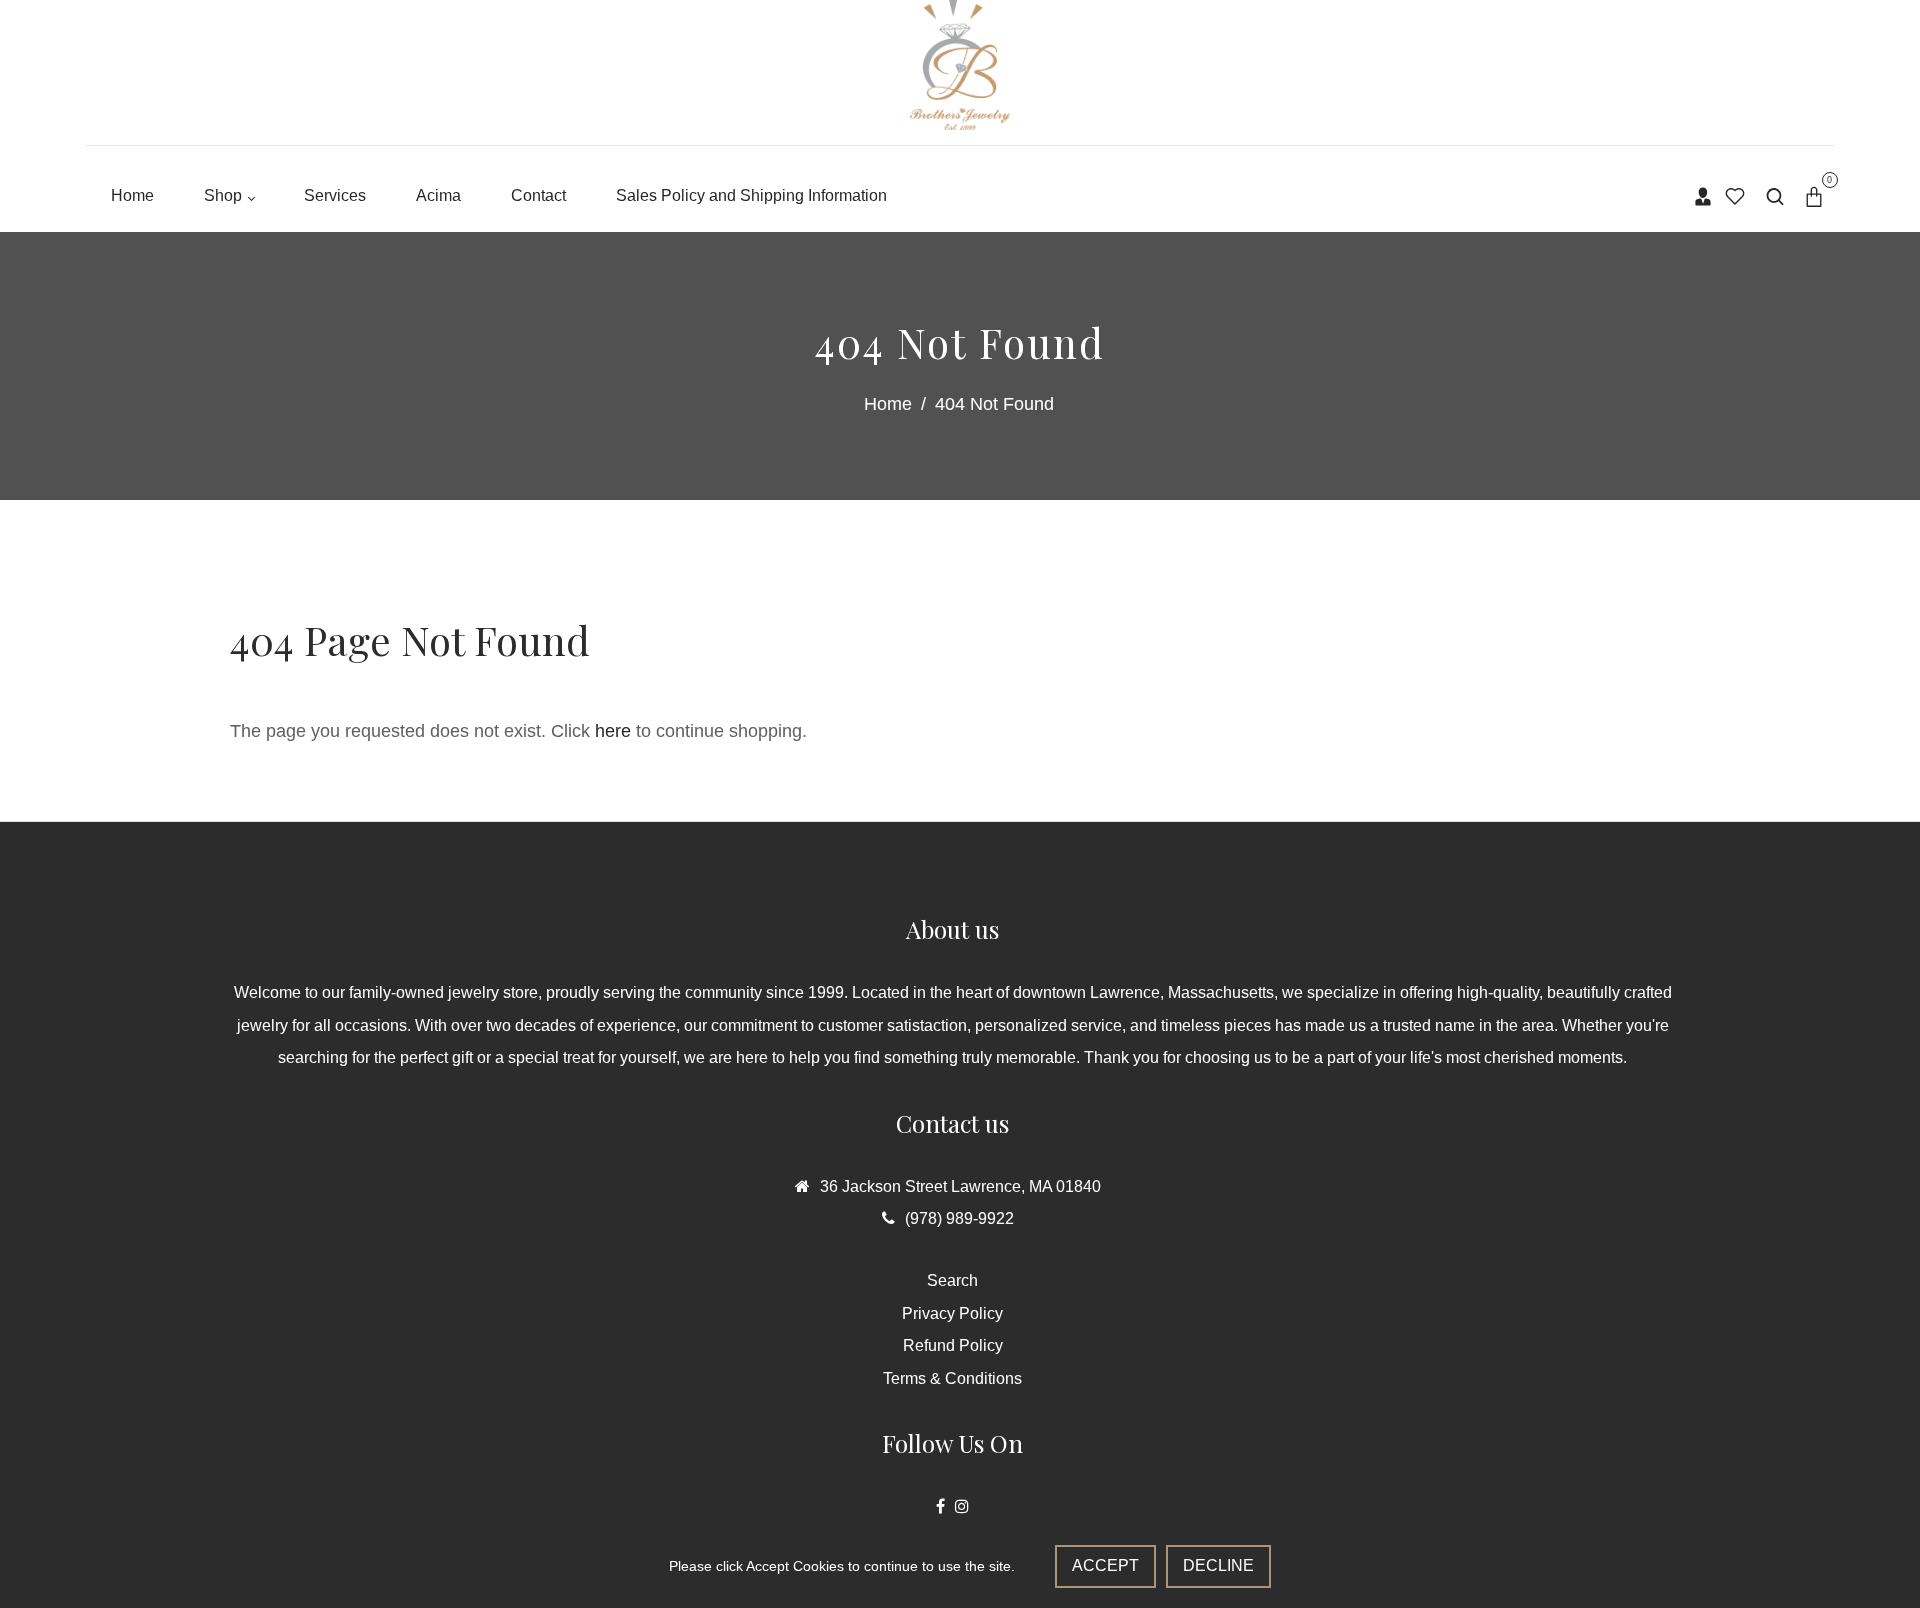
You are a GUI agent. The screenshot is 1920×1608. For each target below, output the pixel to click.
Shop (225, 195)
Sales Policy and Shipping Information (751, 195)
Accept (1105, 1565)
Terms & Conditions (952, 1378)
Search (952, 1280)
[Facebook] (940, 1506)
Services (335, 195)
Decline (1218, 1565)
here (613, 731)
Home (132, 195)
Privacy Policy (952, 1313)
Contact (538, 195)
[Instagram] (962, 1506)
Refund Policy (953, 1345)
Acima (438, 195)
